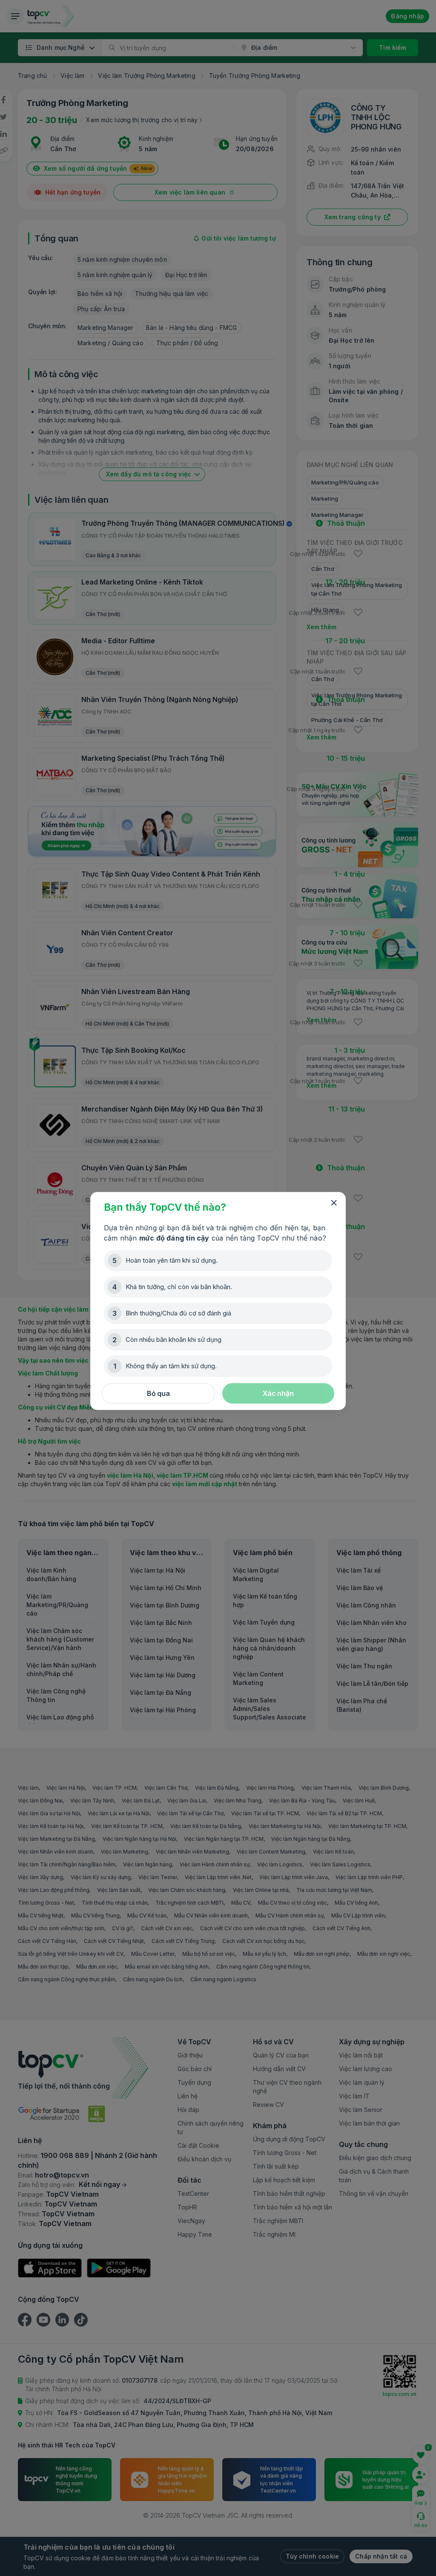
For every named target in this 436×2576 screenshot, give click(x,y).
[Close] (334, 1203)
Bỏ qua (158, 1393)
